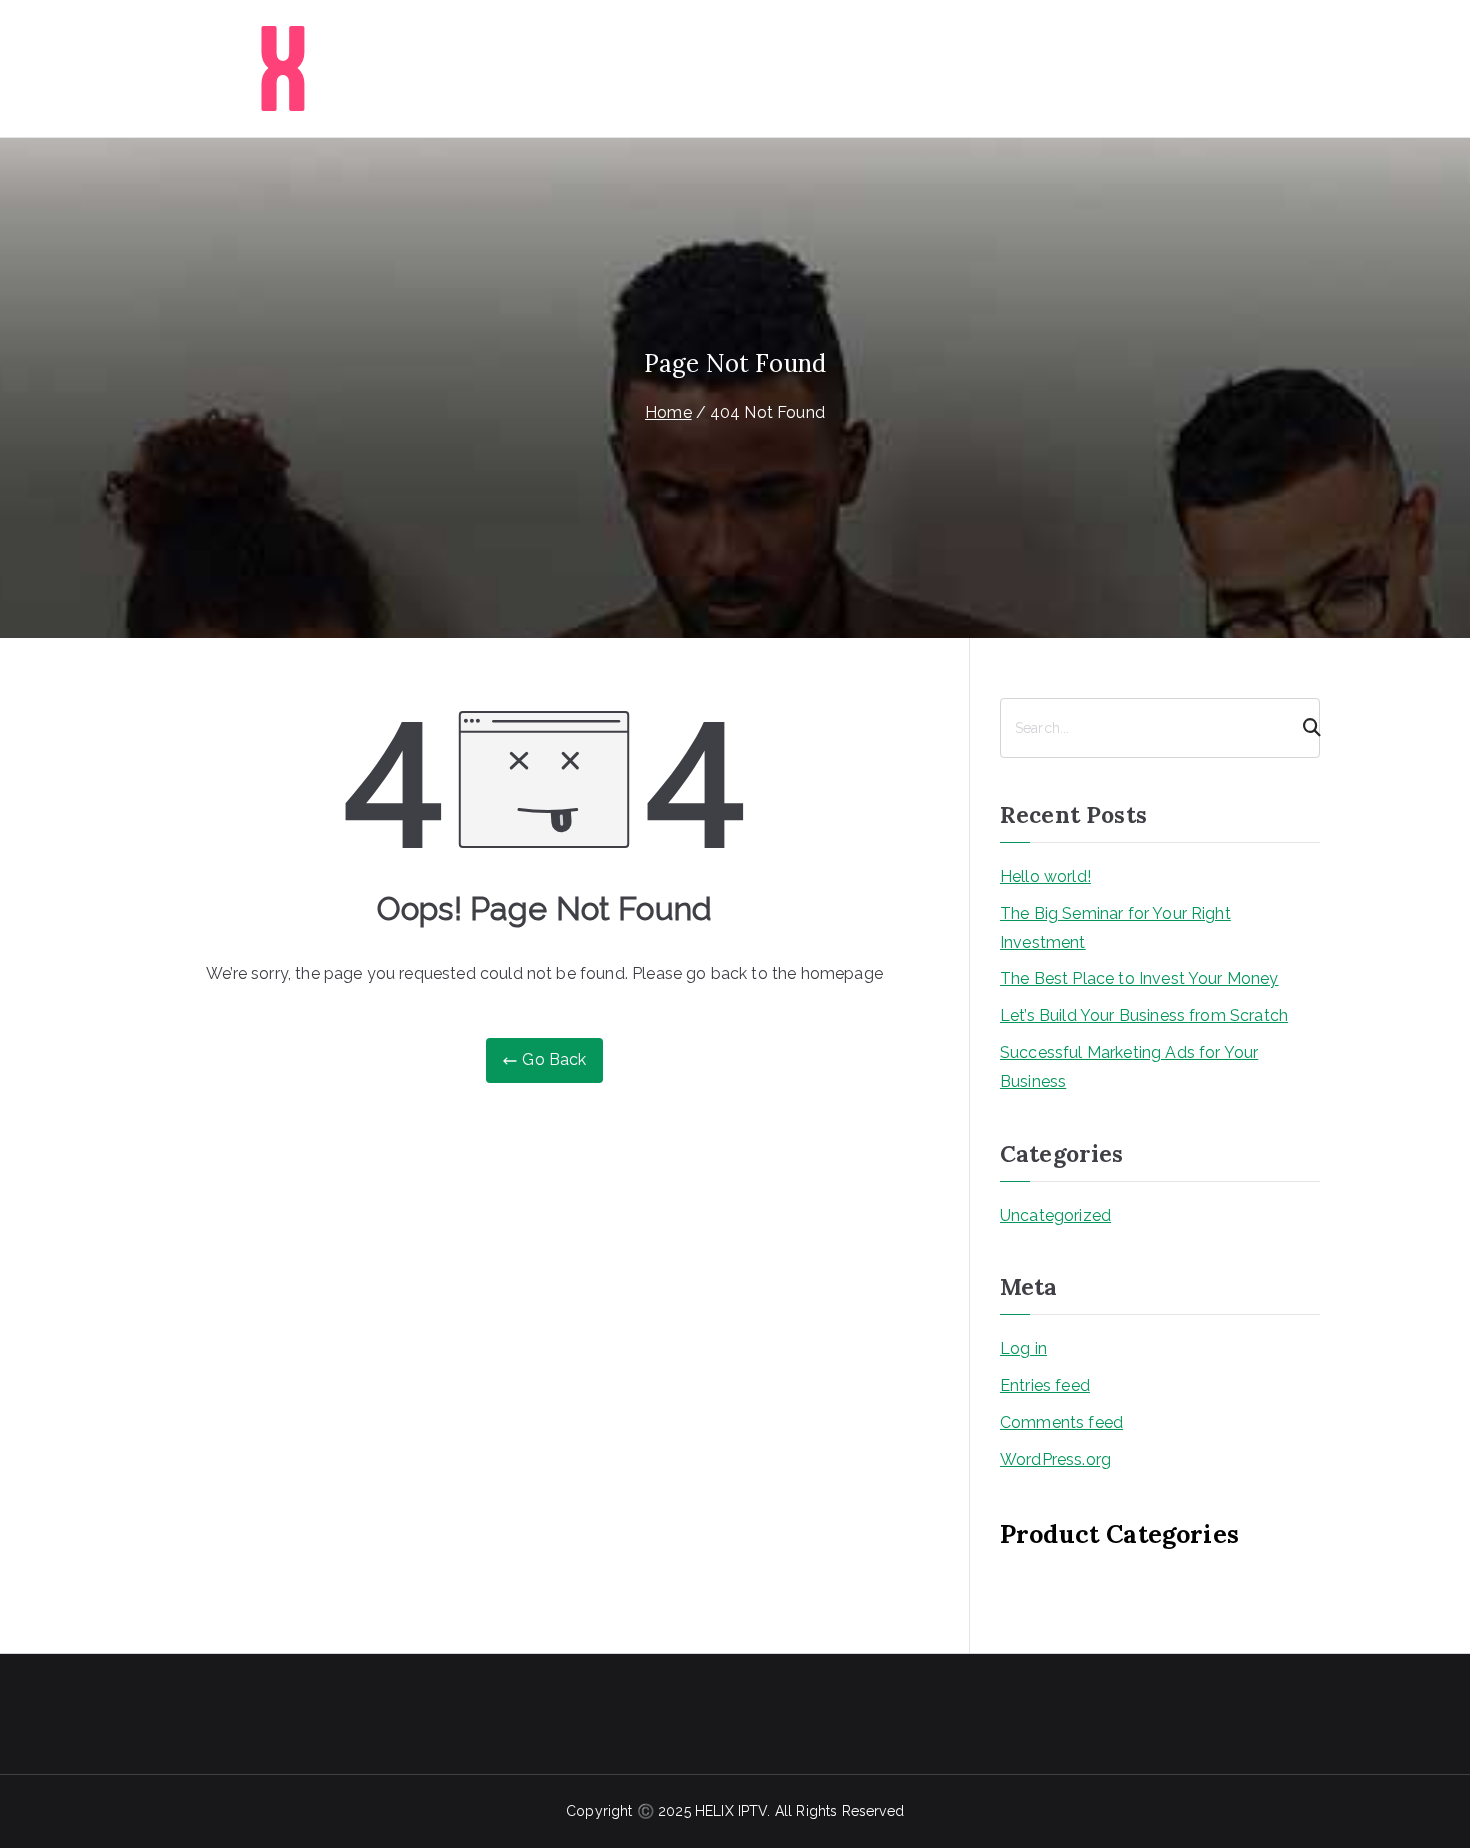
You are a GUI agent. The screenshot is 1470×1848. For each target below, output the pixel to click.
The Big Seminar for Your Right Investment (1115, 928)
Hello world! (1045, 876)
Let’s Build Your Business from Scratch (1144, 1015)
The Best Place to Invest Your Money (1139, 978)
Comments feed (1061, 1422)
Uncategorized (1055, 1215)
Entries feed (1045, 1385)
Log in (1023, 1348)
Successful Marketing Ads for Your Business (1129, 1067)
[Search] (1303, 728)
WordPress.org (1055, 1459)
